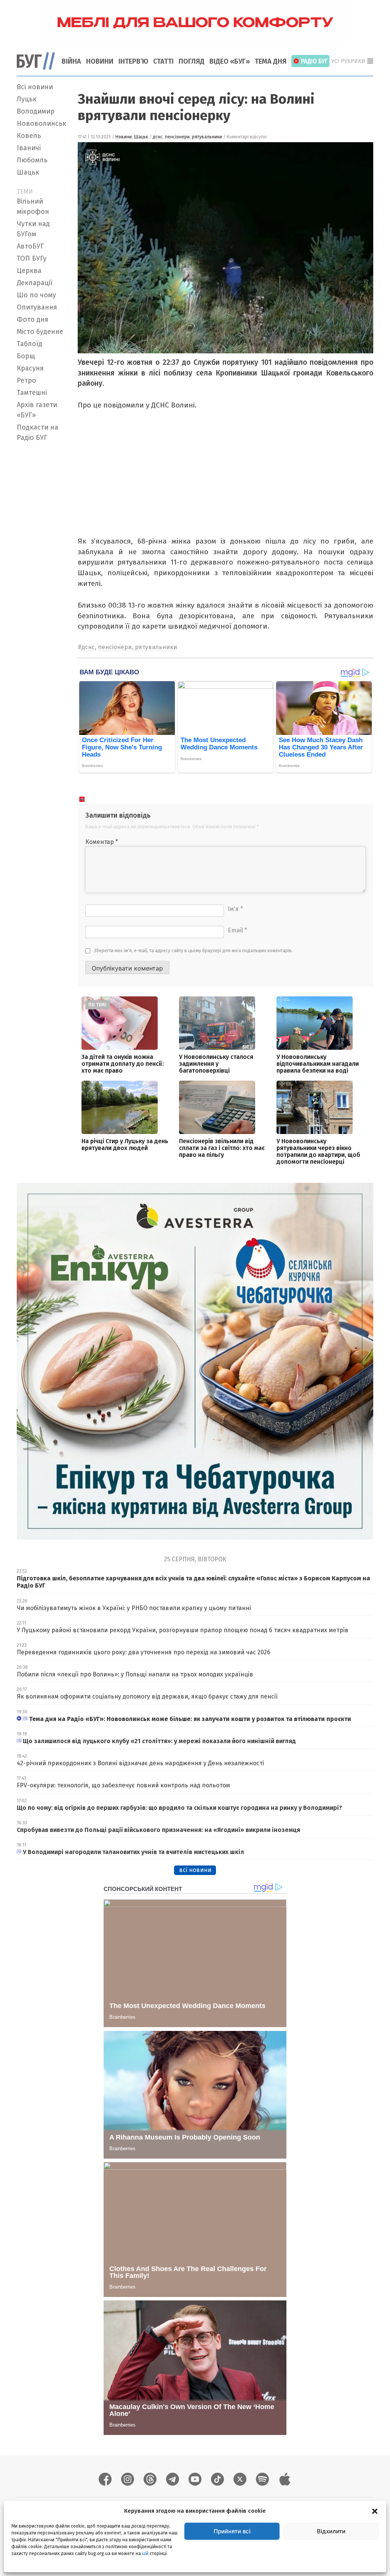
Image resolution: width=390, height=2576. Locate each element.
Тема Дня (271, 61)
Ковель (29, 136)
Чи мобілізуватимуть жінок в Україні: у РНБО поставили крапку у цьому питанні (134, 1608)
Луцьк (27, 99)
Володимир (36, 111)
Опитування (37, 307)
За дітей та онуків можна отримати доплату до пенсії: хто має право (123, 1064)
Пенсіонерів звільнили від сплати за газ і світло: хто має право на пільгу (222, 1148)
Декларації (35, 283)
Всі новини (35, 87)
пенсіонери (177, 137)
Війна (71, 61)
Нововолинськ (42, 124)
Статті (163, 61)
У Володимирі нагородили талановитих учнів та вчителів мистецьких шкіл (133, 1852)
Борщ (26, 356)
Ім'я (235, 909)
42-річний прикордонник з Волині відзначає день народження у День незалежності (140, 1763)
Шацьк (28, 172)
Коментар (102, 842)
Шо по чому (36, 295)
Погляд (192, 61)
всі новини (195, 1870)
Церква (29, 271)
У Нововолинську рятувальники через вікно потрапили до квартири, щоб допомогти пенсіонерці (318, 1151)
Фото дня (33, 319)
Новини (100, 61)
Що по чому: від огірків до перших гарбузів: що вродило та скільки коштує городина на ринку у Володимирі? (179, 1808)
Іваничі (29, 148)
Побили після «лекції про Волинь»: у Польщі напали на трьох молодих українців (135, 1674)
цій (145, 2554)
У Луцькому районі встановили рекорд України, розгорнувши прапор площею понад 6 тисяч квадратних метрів (183, 1630)
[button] (375, 2511)
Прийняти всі (232, 2531)
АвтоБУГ (30, 246)
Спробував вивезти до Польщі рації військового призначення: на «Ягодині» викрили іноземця (158, 1830)
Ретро (26, 380)
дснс (158, 137)
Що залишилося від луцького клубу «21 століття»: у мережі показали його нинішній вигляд (159, 1741)
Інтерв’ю (133, 61)
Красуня (30, 368)
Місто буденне (40, 332)
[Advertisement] (43, 559)
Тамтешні (32, 393)
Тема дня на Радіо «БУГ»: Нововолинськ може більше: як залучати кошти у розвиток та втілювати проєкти (190, 1719)
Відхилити (331, 2531)
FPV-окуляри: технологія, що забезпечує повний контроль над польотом (123, 1785)
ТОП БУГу (32, 258)
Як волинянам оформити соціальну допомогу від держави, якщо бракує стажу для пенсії (147, 1696)
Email (237, 930)
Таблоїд (30, 344)
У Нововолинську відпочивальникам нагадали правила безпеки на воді (318, 1064)
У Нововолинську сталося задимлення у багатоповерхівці (216, 1064)
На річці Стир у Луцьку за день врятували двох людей (125, 1144)
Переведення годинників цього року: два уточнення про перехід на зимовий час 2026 (144, 1652)
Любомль (32, 160)
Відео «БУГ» (230, 61)
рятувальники (207, 137)
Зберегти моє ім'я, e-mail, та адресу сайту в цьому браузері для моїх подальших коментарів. (193, 951)
